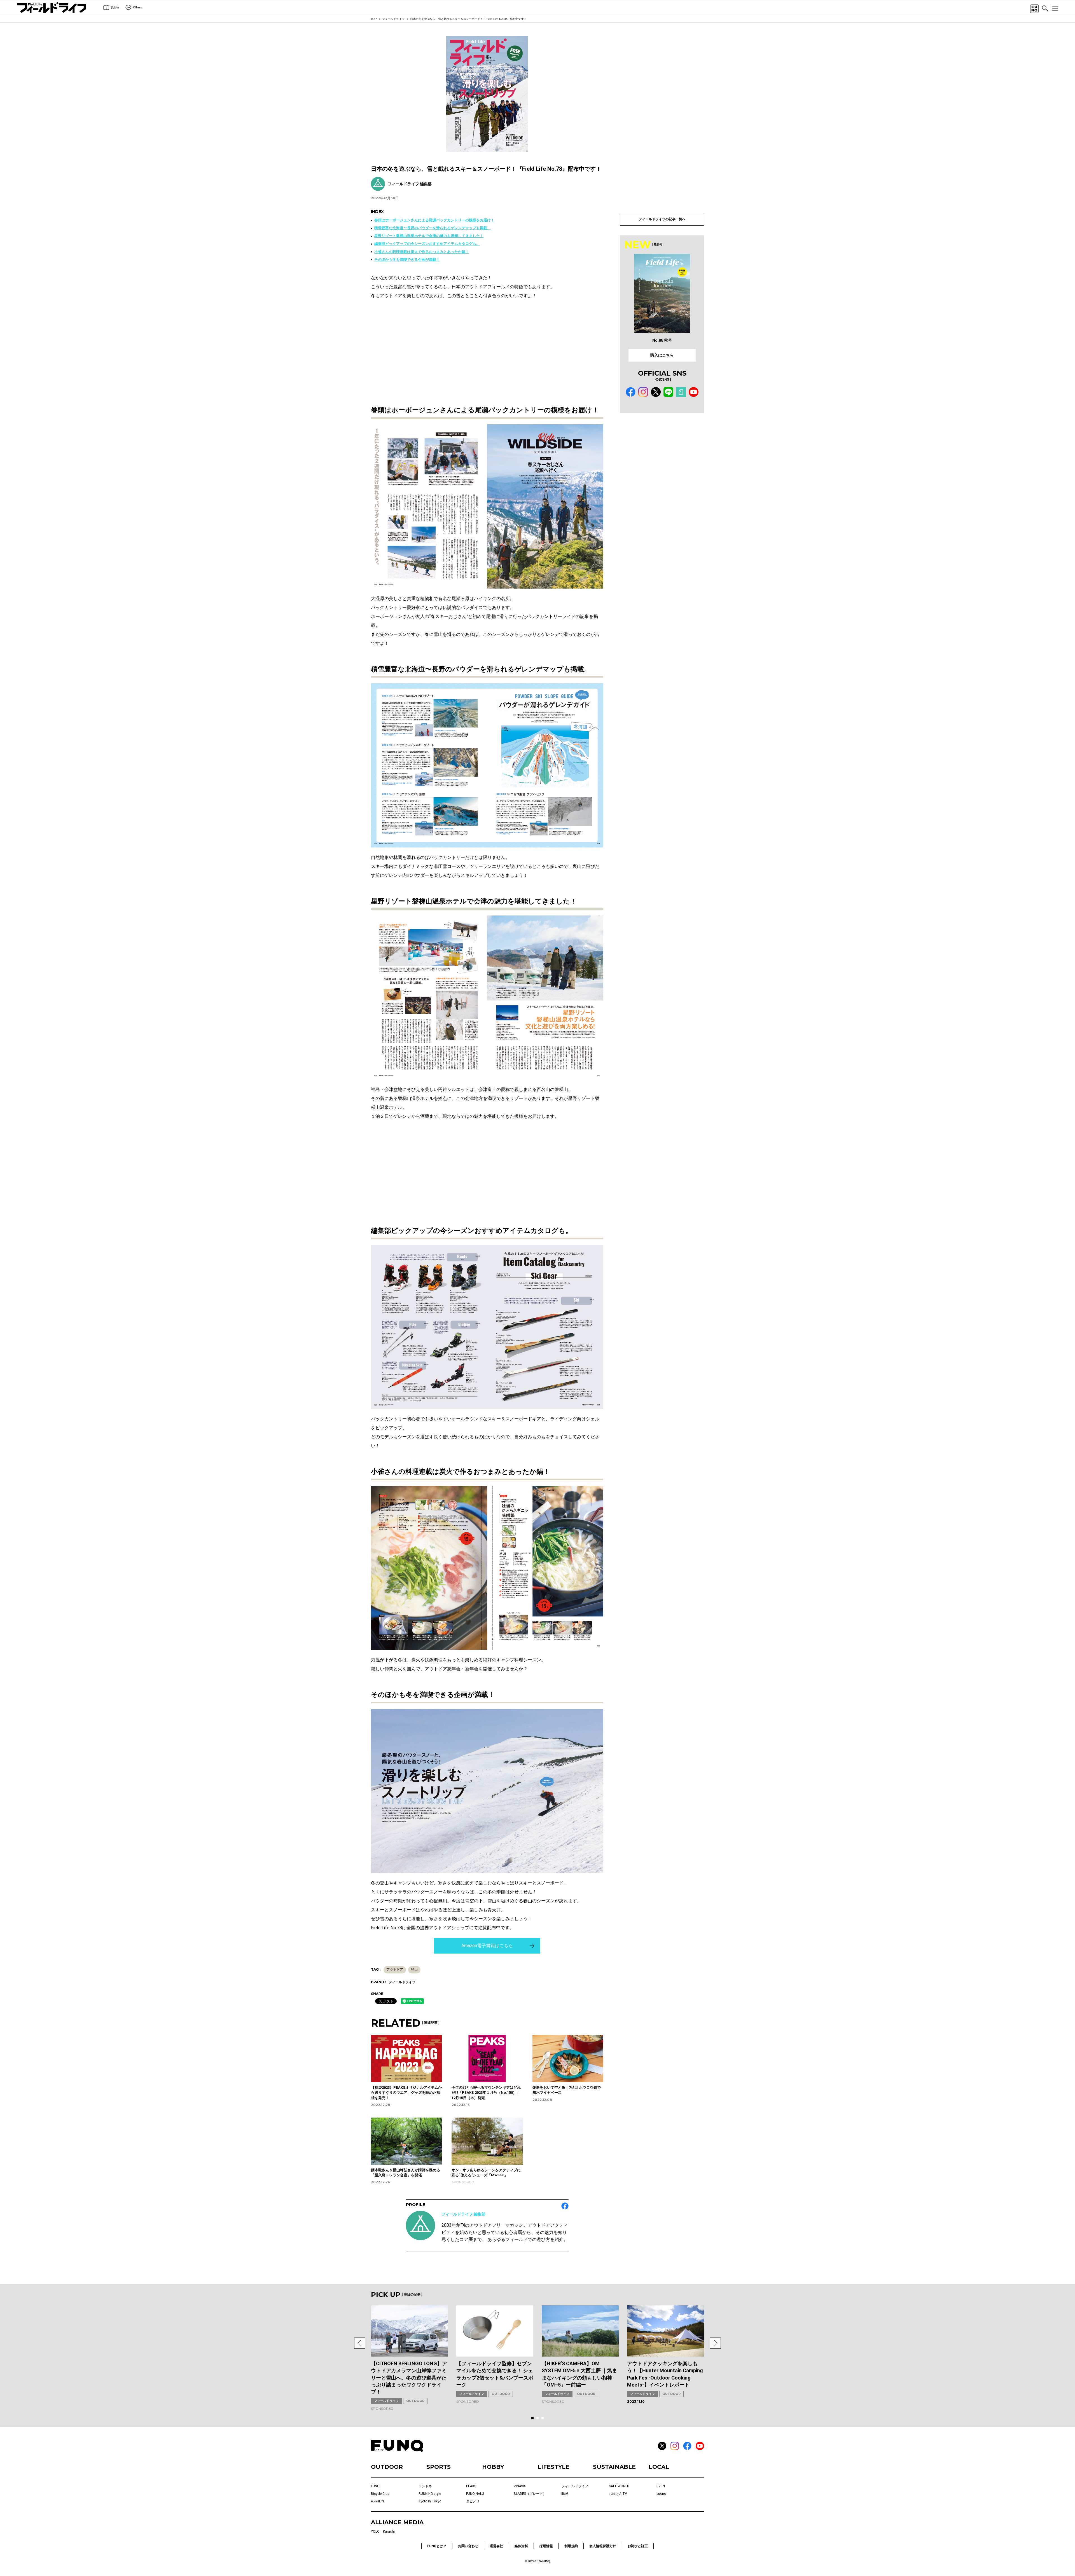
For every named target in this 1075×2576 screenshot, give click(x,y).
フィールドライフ (393, 19)
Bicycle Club (380, 2494)
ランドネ (425, 2486)
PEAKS (471, 2486)
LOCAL (659, 2467)
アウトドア (395, 1970)
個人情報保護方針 (603, 2546)
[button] (360, 2343)
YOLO (375, 2531)
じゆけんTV (618, 2494)
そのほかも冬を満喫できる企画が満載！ (407, 260)
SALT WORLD (619, 2486)
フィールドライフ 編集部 (463, 2214)
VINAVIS (520, 2486)
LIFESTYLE (553, 2467)
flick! (565, 2494)
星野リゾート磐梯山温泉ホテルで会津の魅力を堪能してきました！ (429, 236)
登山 (414, 1970)
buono (661, 2494)
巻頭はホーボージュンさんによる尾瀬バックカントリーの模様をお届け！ (434, 220)
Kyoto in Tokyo (430, 2501)
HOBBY (493, 2467)
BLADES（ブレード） (530, 2494)
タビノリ (473, 2501)
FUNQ (375, 2486)
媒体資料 (521, 2546)
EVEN (661, 2486)
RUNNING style (430, 2494)
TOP (374, 19)
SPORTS (439, 2467)
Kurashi (389, 2531)
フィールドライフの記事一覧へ (662, 219)
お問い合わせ (468, 2546)
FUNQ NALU (475, 2494)
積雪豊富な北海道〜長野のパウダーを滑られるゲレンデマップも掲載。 (433, 228)
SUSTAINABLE (614, 2467)
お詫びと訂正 (638, 2546)
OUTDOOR (415, 2401)
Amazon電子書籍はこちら (487, 1946)
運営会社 (496, 2546)
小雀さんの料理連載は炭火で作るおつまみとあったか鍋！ (422, 252)
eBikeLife (378, 2501)
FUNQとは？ (437, 2546)
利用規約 (571, 2546)
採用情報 (546, 2546)
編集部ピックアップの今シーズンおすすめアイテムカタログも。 (427, 244)
